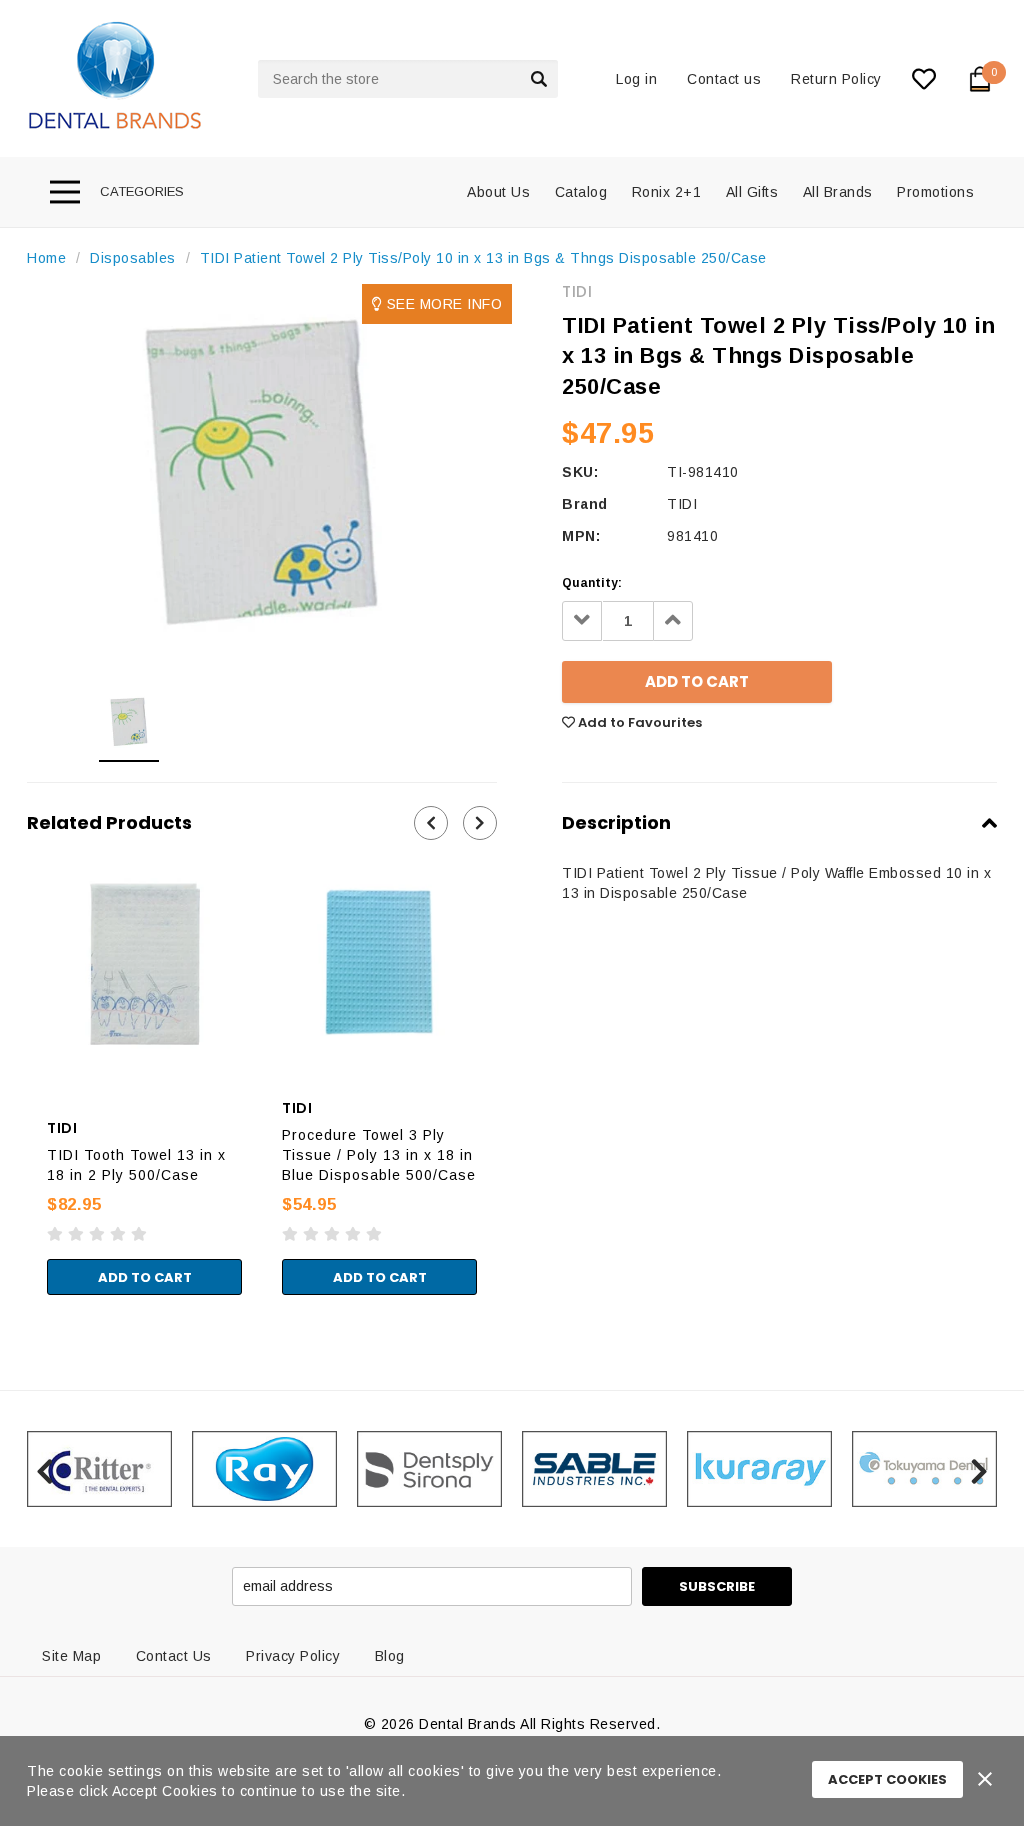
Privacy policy (293, 1656)
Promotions (935, 192)
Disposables (133, 258)
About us (498, 192)
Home (46, 258)
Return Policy (836, 79)
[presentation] (431, 823)
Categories (142, 191)
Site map (71, 1656)
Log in (636, 79)
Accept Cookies (887, 1779)
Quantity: (592, 583)
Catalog (581, 192)
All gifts (752, 192)
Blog (390, 1656)
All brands (838, 192)
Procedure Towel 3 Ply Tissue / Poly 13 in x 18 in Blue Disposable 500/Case (379, 1155)
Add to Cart (145, 1277)
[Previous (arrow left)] (6, 1315)
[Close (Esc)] (6, 1295)
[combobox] (408, 79)
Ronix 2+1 (667, 192)
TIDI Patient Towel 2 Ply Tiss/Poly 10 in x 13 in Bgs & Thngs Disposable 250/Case (483, 258)
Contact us (724, 79)
